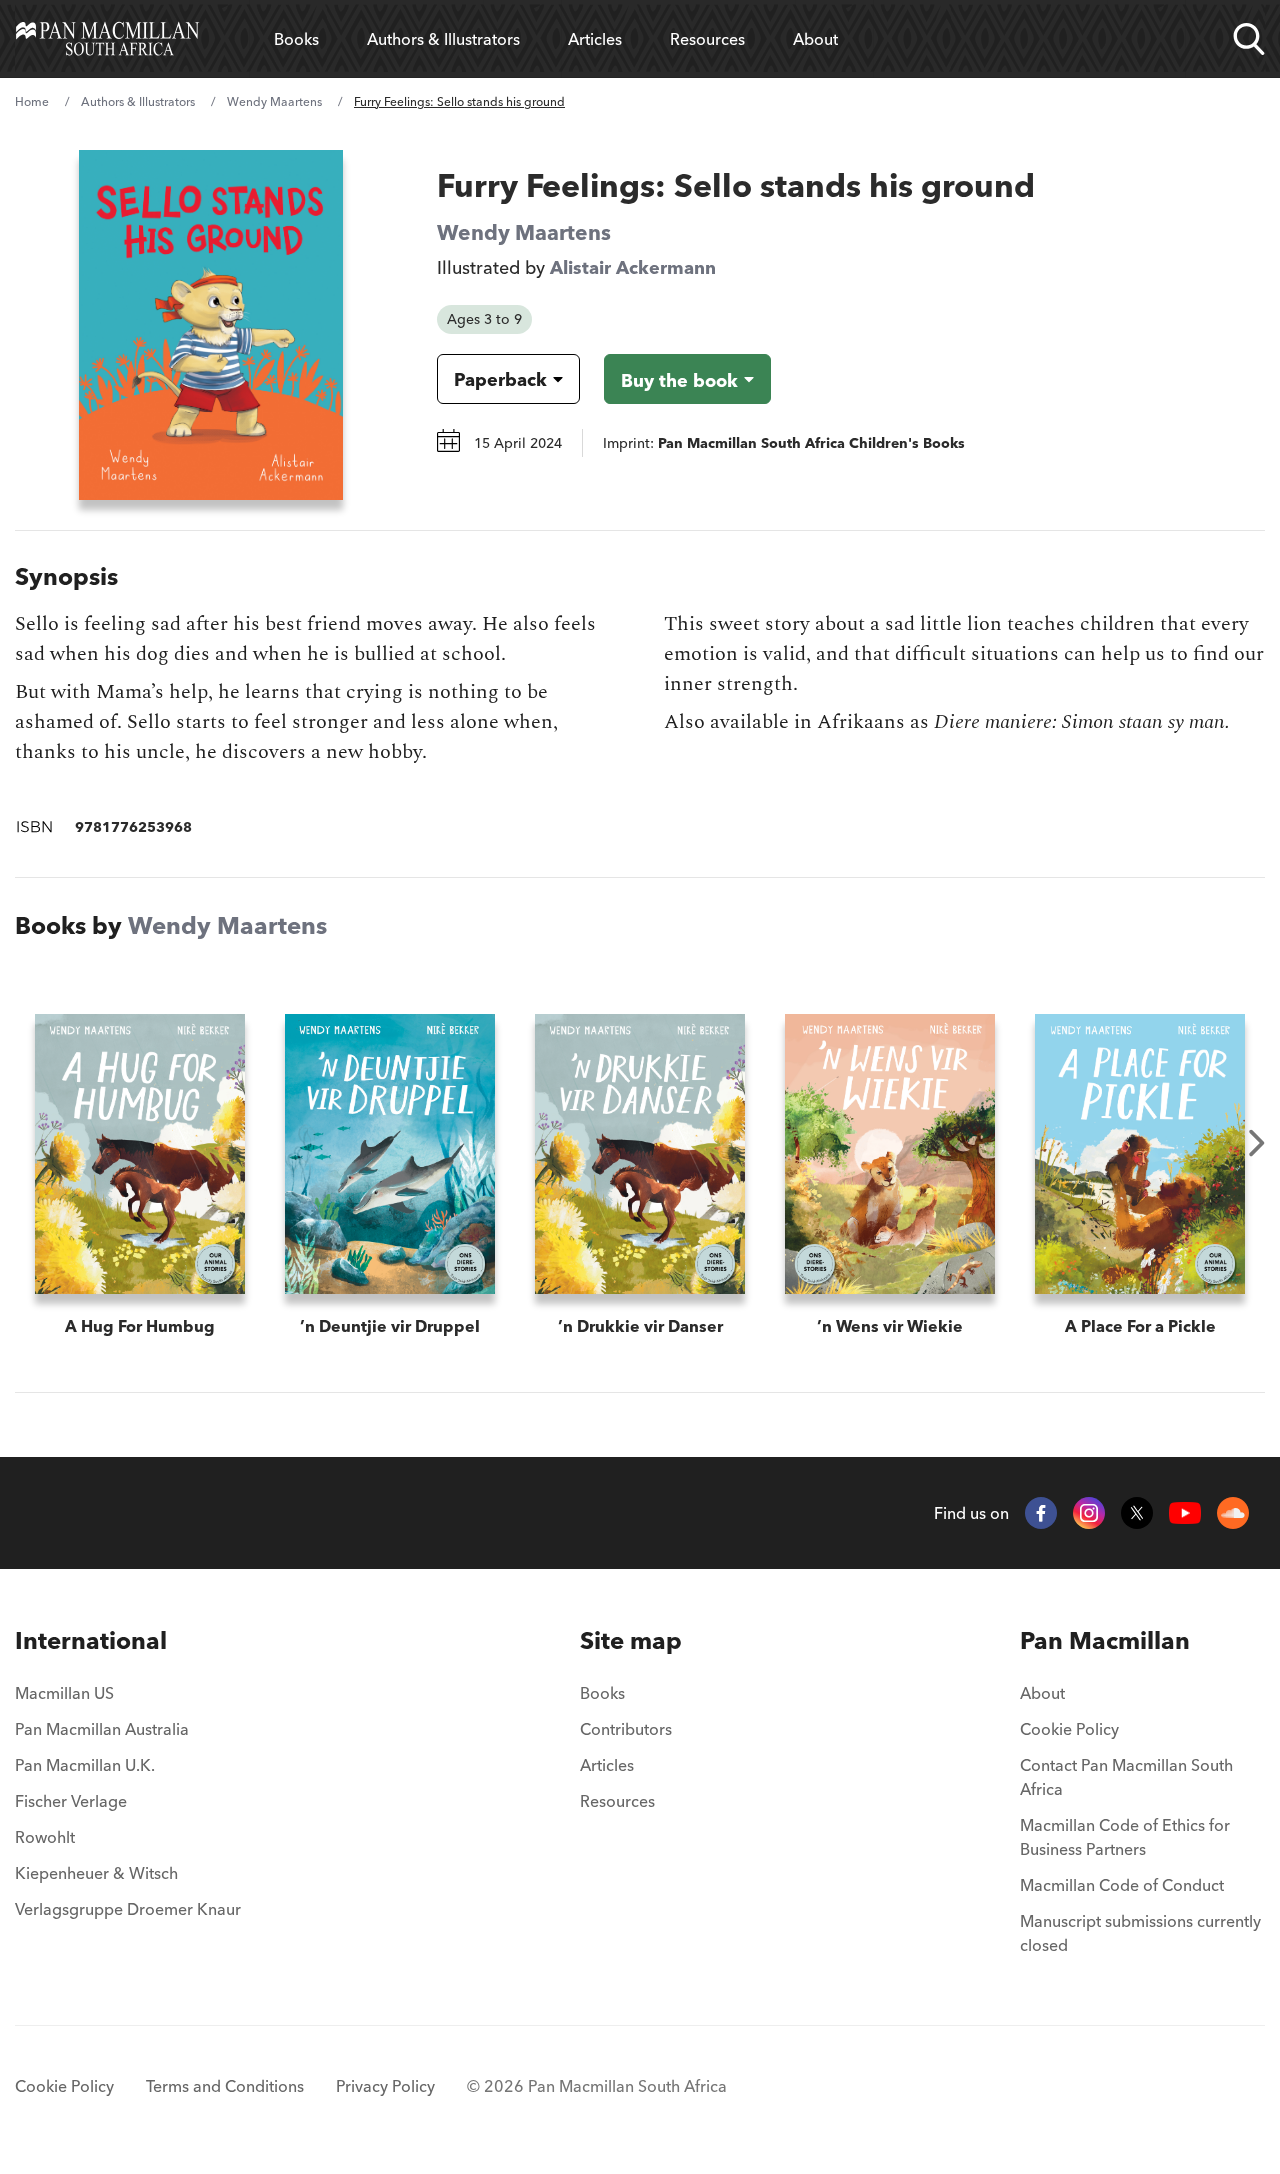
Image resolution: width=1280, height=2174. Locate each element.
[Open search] (1249, 39)
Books (296, 39)
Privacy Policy (385, 2086)
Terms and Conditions (225, 2086)
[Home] (107, 39)
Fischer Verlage (71, 1801)
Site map (631, 1640)
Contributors (626, 1729)
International (91, 1640)
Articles (595, 39)
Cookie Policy (1069, 1729)
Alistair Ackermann (633, 267)
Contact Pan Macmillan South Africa (1126, 1777)
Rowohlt (45, 1837)
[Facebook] (1041, 1513)
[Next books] (1257, 1143)
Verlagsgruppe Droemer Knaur (128, 1909)
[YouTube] (1185, 1513)
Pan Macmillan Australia (102, 1729)
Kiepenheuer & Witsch (96, 1873)
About (815, 39)
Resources (707, 39)
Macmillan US (64, 1693)
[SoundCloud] (1233, 1513)
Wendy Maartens (274, 101)
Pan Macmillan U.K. (85, 1765)
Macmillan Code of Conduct (1122, 1885)
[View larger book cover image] (211, 325)
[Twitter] (1137, 1513)
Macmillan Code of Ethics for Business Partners (1125, 1837)
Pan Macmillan (1105, 1640)
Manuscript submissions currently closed (1140, 1933)
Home (32, 101)
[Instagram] (1089, 1513)
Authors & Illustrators (443, 39)
